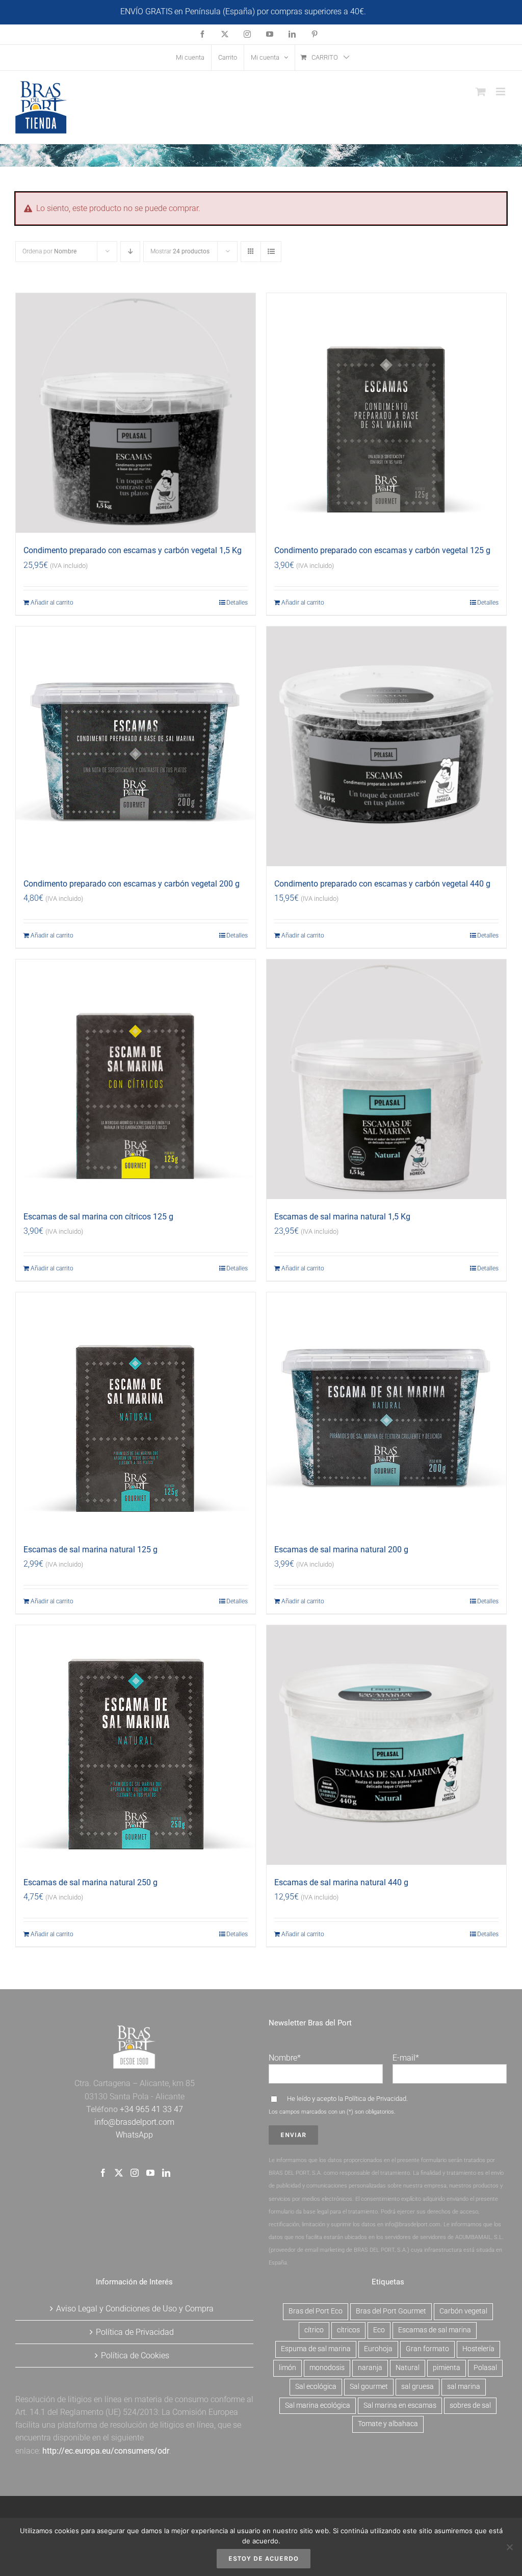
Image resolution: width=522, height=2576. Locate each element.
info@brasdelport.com (134, 2122)
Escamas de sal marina (435, 2330)
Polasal (485, 2368)
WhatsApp (134, 2135)
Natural (408, 2368)
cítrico (314, 2330)
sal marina (464, 2387)
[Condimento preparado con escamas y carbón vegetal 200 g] (136, 746)
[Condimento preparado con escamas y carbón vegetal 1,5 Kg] (136, 413)
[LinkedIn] (166, 2173)
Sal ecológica (316, 2387)
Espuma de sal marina (316, 2349)
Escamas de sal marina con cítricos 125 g (98, 1217)
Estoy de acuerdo (264, 2558)
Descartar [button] (385, 11)
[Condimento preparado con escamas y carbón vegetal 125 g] (386, 413)
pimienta (447, 2368)
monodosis (327, 2368)
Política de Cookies (135, 2356)
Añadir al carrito (52, 603)
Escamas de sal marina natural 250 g (90, 1882)
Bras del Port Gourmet (391, 2311)
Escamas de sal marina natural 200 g (341, 1550)
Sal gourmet (369, 2387)
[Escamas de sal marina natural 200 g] (386, 1412)
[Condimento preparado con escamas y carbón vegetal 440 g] (386, 746)
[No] (509, 2547)
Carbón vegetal (463, 2311)
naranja (370, 2368)
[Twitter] (119, 2173)
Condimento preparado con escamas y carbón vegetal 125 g (382, 550)
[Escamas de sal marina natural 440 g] (386, 1745)
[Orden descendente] (130, 252)
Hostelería (478, 2349)
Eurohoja (378, 2349)
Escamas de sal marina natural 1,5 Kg (342, 1217)
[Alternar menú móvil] (501, 92)
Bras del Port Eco (316, 2311)
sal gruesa (417, 2387)
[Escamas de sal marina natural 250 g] (136, 1745)
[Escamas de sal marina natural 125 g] (136, 1412)
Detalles (237, 603)
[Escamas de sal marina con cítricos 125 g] (136, 1079)
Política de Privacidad (375, 2099)
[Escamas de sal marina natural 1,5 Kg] (386, 1079)
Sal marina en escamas (400, 2405)
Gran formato (427, 2349)
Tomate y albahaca (388, 2424)
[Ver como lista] (271, 252)
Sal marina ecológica (318, 2405)
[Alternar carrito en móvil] (481, 92)
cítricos (348, 2330)
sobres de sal (470, 2405)
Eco (379, 2330)
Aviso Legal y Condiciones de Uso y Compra (135, 2309)
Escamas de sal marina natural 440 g (341, 1882)
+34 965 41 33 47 (150, 2109)
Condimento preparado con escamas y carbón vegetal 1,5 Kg (133, 550)
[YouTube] (150, 2173)
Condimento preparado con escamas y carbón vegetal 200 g (132, 884)
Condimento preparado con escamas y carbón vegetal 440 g (382, 884)
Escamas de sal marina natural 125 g (90, 1550)
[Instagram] (135, 2173)
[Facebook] (103, 2173)
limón (288, 2368)
